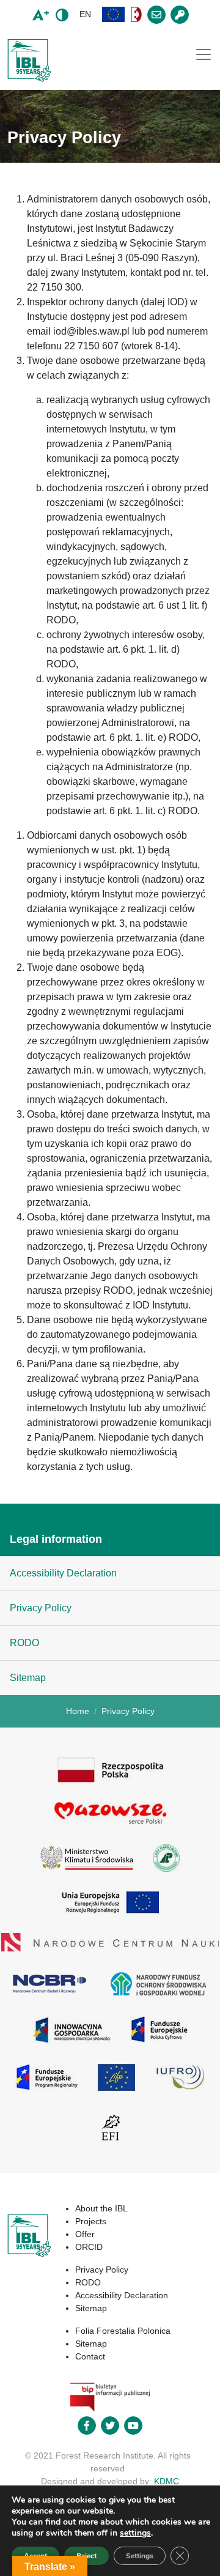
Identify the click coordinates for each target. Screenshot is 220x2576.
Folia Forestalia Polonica (123, 2331)
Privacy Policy (41, 1608)
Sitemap (28, 1678)
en (85, 14)
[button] (114, 14)
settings (135, 2533)
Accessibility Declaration (63, 1573)
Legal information (56, 1539)
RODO (24, 1643)
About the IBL (101, 2208)
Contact (90, 2356)
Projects (91, 2221)
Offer (85, 2234)
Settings (140, 2556)
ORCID (89, 2247)
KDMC (167, 2481)
